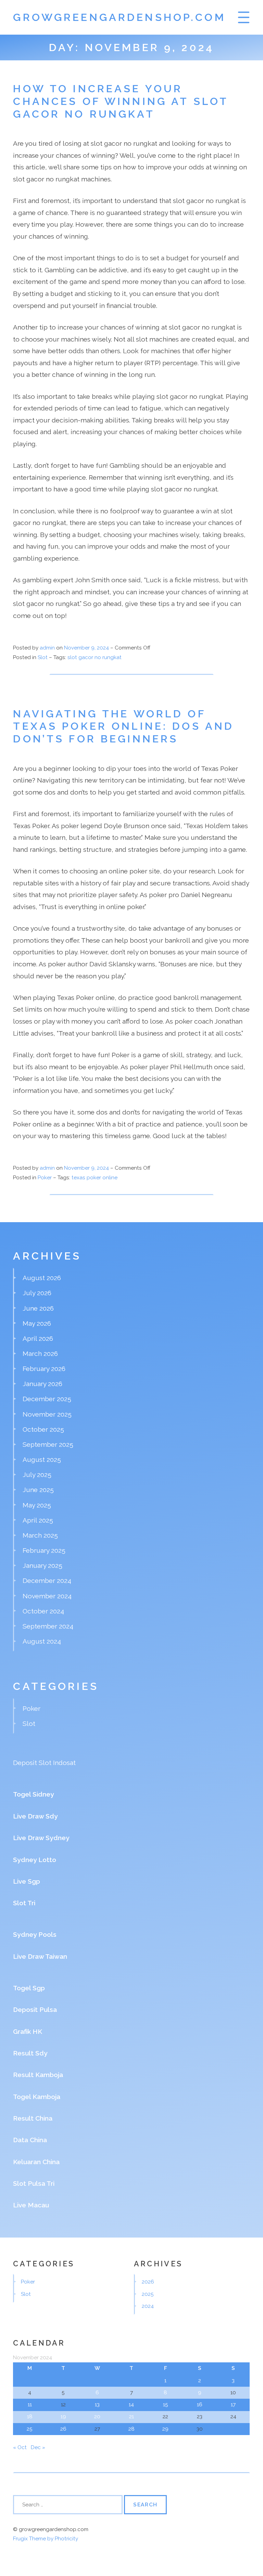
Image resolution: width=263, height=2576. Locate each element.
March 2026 (40, 1353)
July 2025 (37, 1475)
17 (233, 2405)
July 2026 (37, 1293)
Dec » (38, 2447)
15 (166, 2405)
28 (131, 2429)
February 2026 (44, 1369)
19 (63, 2417)
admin (47, 648)
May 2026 (37, 1323)
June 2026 (38, 1308)
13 (97, 2405)
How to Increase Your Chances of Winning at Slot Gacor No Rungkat (121, 101)
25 (30, 2429)
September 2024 (48, 1626)
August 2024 (42, 1641)
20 (97, 2417)
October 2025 (43, 1429)
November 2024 (47, 1596)
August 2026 (42, 1278)
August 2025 (42, 1459)
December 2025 (47, 1399)
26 (63, 2429)
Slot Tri (24, 1903)
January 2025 (42, 1565)
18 (30, 2417)
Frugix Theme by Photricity (46, 2539)
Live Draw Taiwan (40, 1956)
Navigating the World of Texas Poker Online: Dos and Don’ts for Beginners (123, 726)
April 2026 (38, 1338)
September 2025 (48, 1444)
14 (131, 2405)
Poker (45, 1178)
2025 (148, 2294)
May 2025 (37, 1505)
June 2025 (38, 1490)
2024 (148, 2306)
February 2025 (44, 1550)
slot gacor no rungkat (95, 657)
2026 (148, 2282)
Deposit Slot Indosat (44, 1763)
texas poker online (95, 1178)
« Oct (20, 2447)
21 (131, 2417)
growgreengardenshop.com (119, 17)
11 (30, 2405)
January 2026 (42, 1384)
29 (165, 2429)
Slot (43, 657)
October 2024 (43, 1611)
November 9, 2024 (87, 648)
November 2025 (47, 1414)
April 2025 (38, 1520)
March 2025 (40, 1535)
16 (200, 2405)
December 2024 (47, 1581)
